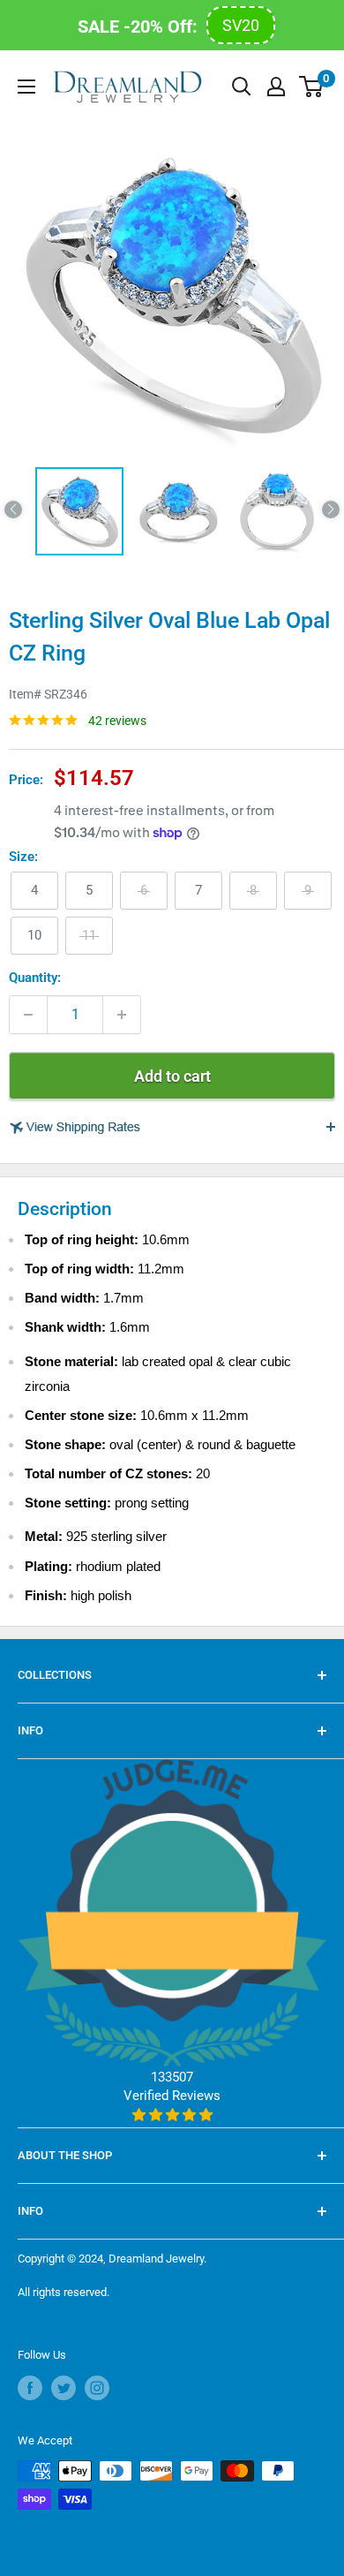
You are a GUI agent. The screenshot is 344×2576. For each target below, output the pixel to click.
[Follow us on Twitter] (64, 2388)
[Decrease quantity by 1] (28, 1015)
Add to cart (172, 1076)
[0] (312, 87)
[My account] (276, 87)
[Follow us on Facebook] (30, 2388)
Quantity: (35, 978)
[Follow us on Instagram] (97, 2388)
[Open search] (242, 87)
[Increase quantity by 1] (122, 1015)
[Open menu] (26, 87)
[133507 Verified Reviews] (172, 2115)
